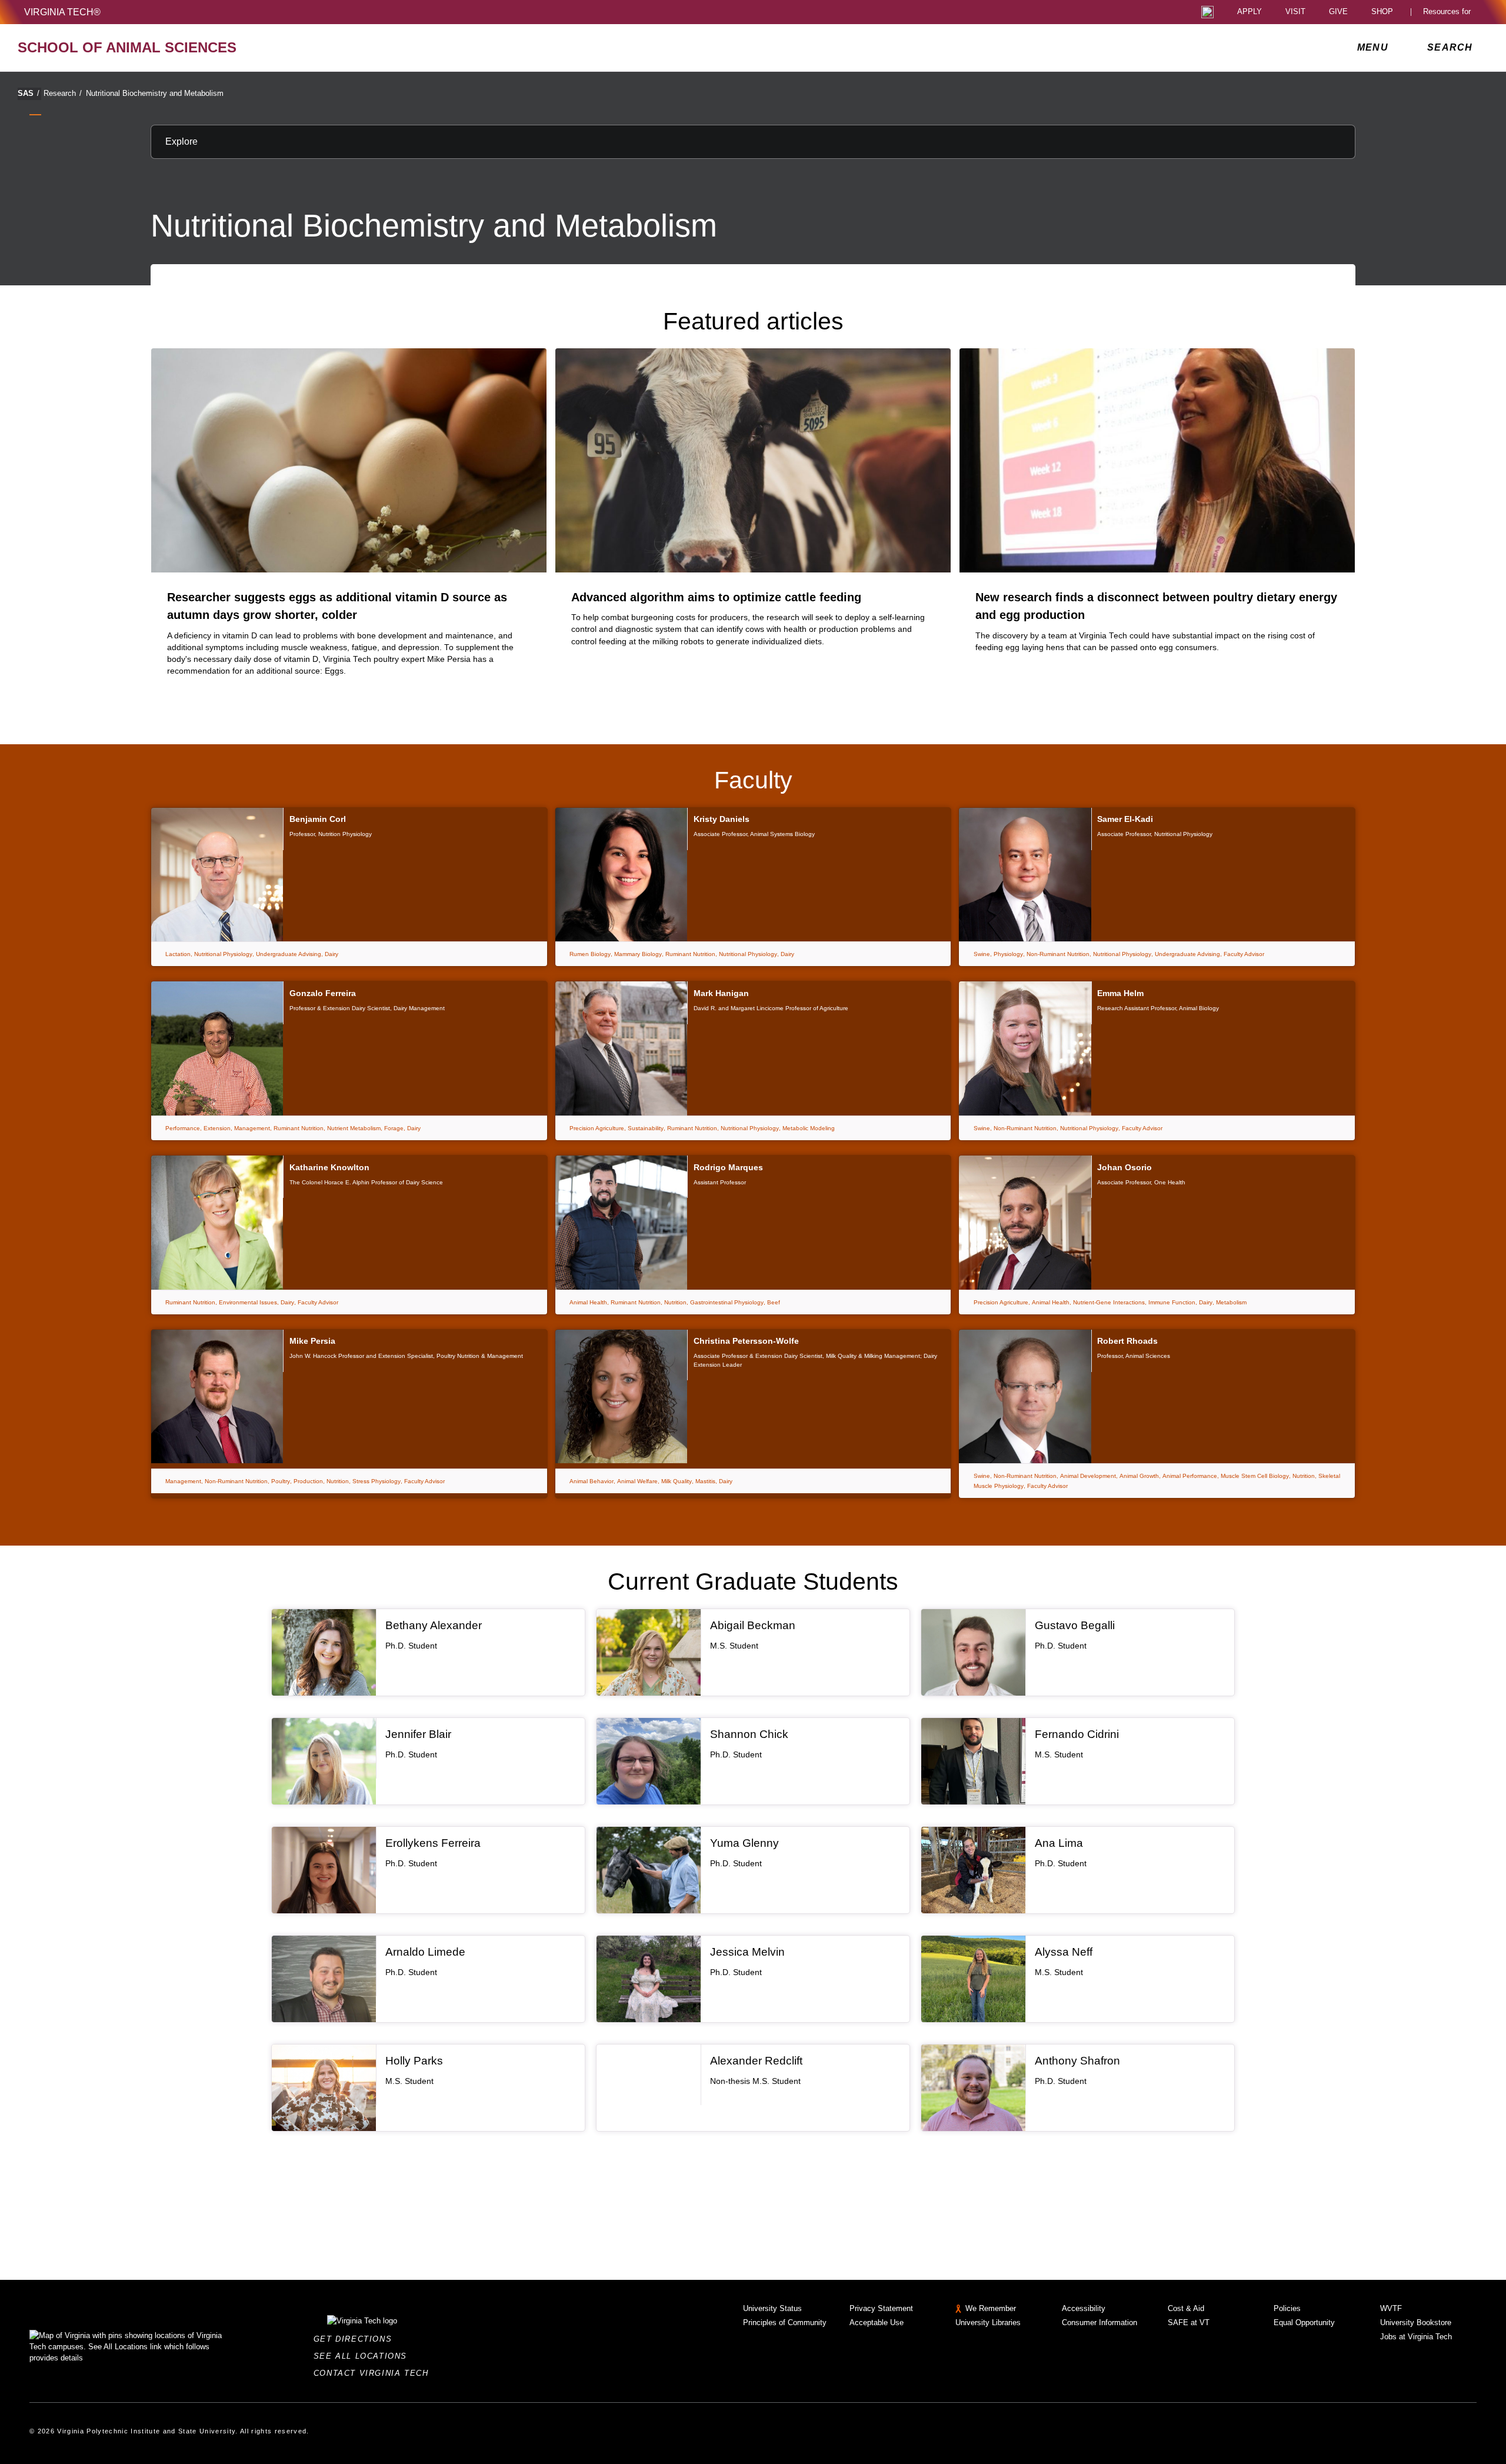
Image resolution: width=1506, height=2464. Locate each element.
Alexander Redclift (756, 2061)
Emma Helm (1120, 993)
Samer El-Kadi (1125, 819)
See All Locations (364, 2356)
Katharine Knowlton (329, 1167)
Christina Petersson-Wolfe (746, 1341)
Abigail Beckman (753, 1625)
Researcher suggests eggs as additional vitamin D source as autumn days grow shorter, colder (337, 606)
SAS (29, 93)
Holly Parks (414, 2061)
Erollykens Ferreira (433, 1843)
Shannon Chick (749, 1734)
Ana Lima (1059, 1843)
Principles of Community (785, 2323)
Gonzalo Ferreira (323, 993)
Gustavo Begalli (1075, 1625)
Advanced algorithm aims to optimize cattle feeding (716, 597)
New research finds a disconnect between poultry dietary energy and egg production (1156, 606)
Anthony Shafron (1077, 2061)
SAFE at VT (1189, 2323)
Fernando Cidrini (1077, 1734)
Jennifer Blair (418, 1734)
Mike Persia (312, 1341)
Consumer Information (1099, 2323)
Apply (1250, 12)
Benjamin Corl (318, 819)
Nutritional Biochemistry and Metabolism (155, 93)
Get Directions (356, 2339)
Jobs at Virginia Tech (1416, 2337)
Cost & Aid (1186, 2308)
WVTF (1391, 2308)
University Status (772, 2308)
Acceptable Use (877, 2323)
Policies (1287, 2308)
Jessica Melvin (747, 1952)
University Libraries (988, 2323)
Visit (1295, 12)
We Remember (991, 2308)
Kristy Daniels (722, 819)
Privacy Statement (881, 2308)
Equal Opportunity (1304, 2323)
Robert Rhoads (1127, 1341)
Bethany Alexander (434, 1625)
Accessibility (1084, 2308)
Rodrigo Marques (728, 1167)
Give (1338, 12)
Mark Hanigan (721, 993)
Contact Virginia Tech (374, 2373)
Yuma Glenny (744, 1843)
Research (63, 93)
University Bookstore (1416, 2323)
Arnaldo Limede (425, 1952)
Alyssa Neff (1064, 1952)
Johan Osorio (1124, 1167)
